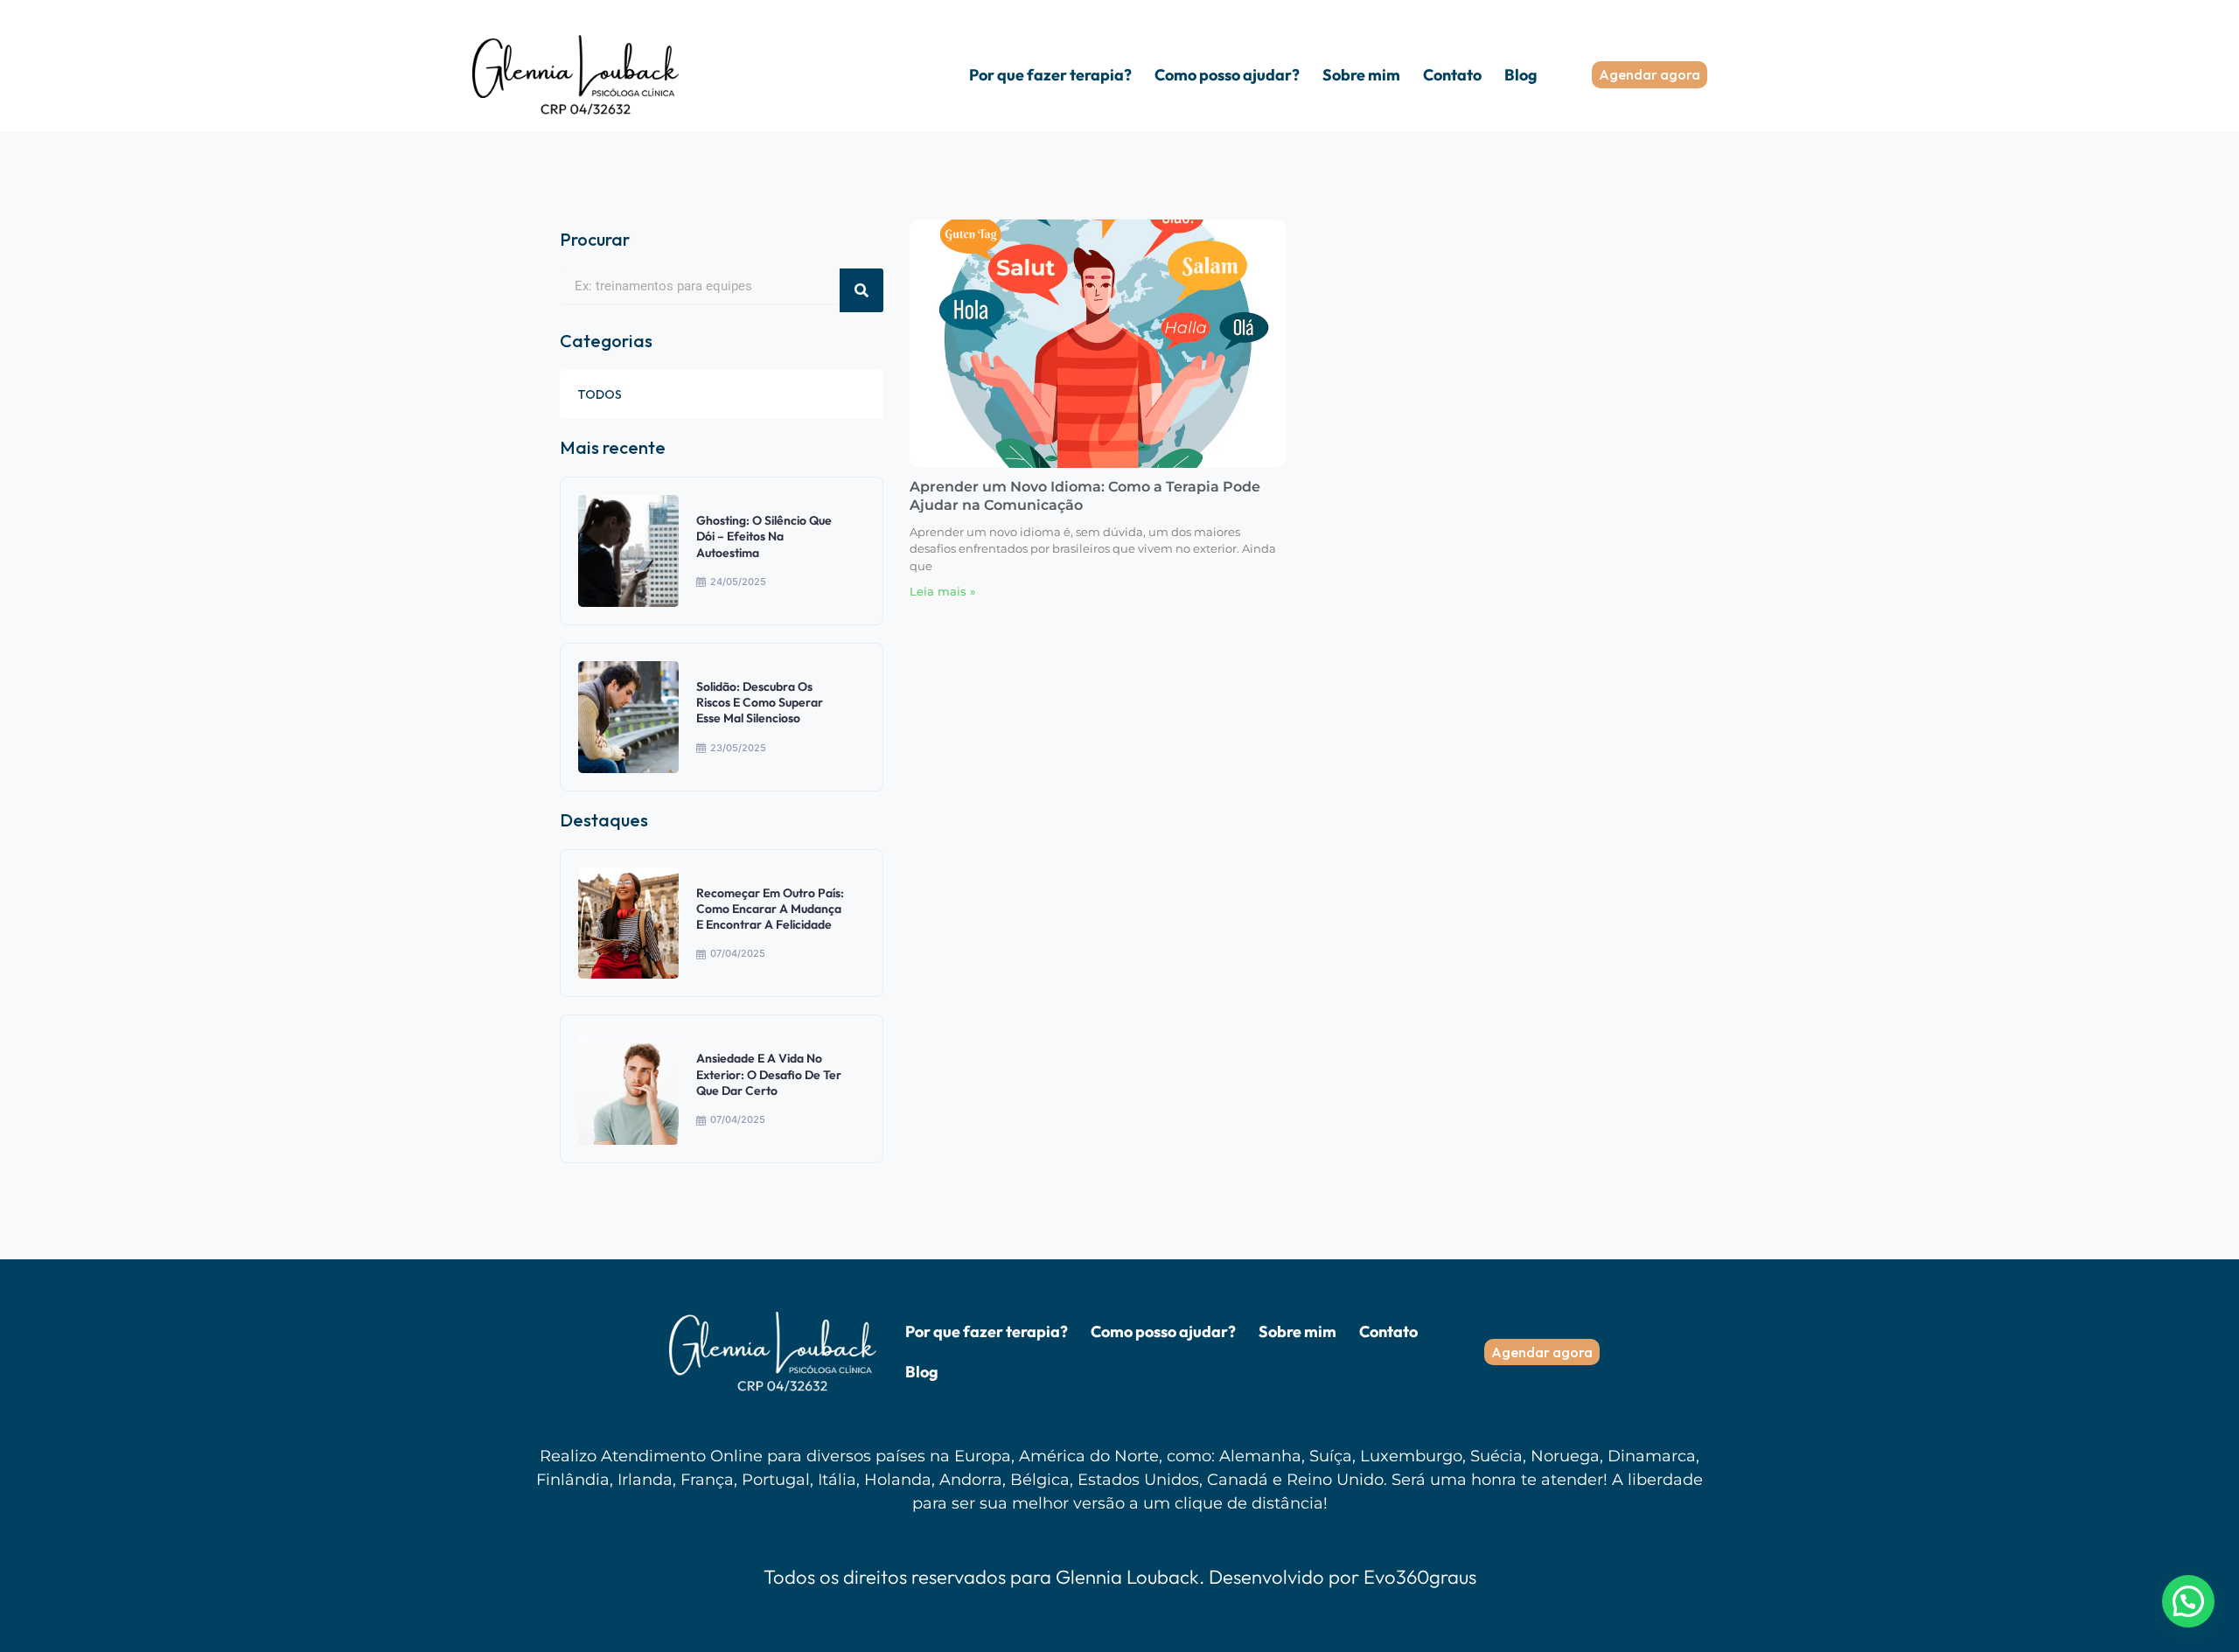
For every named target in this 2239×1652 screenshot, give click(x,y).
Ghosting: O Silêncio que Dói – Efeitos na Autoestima (764, 536)
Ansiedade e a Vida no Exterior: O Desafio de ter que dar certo (769, 1074)
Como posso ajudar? (1227, 75)
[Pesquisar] (861, 290)
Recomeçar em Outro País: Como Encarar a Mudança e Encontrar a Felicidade (770, 909)
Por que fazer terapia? (1050, 75)
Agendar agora (1650, 74)
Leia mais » (943, 591)
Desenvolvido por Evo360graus (1343, 1577)
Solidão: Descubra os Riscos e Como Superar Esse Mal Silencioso (760, 702)
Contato (1452, 75)
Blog (1521, 75)
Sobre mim (1361, 75)
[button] (2188, 1601)
